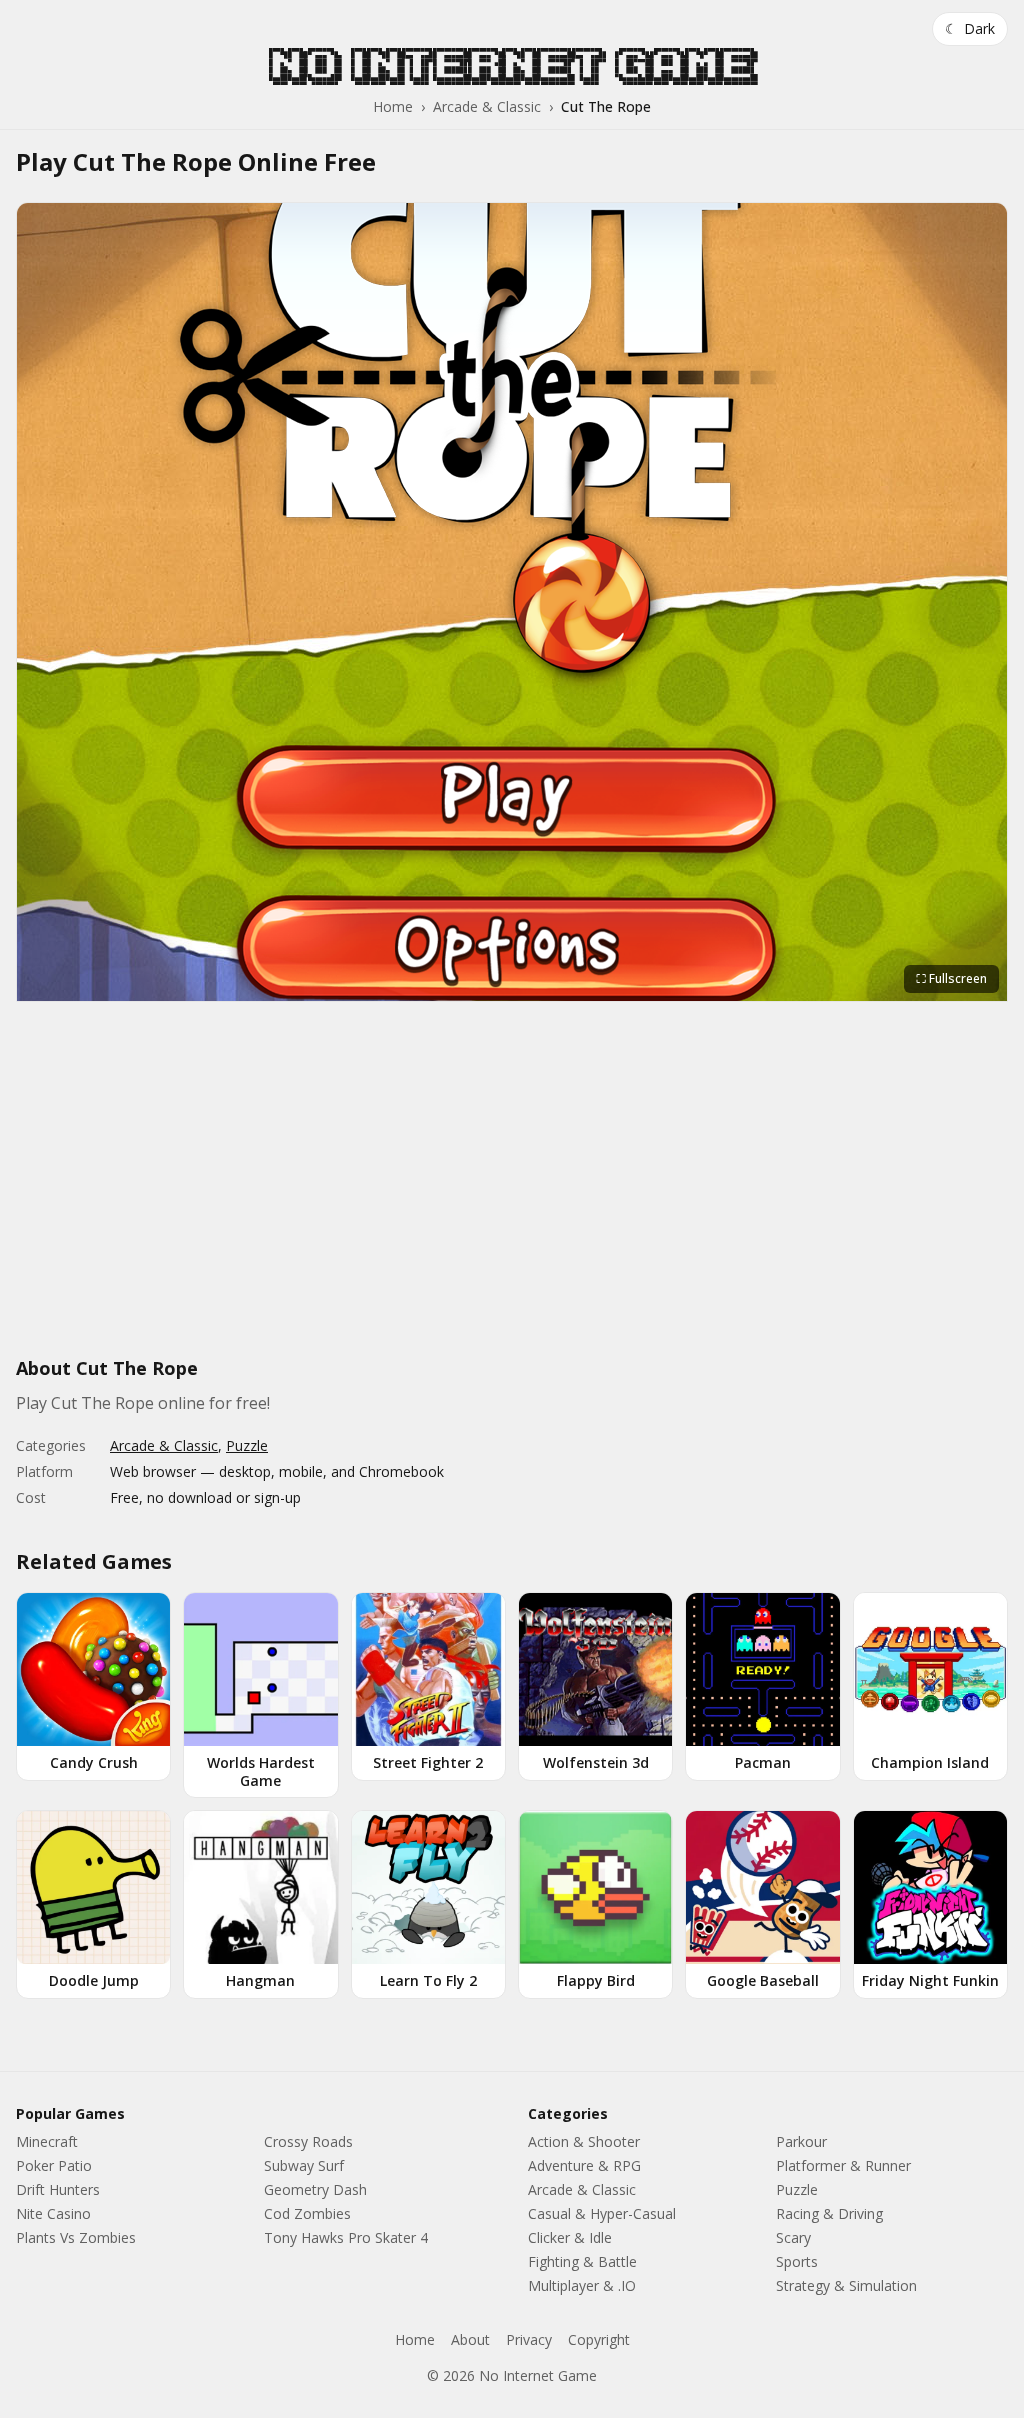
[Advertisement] (512, 1190)
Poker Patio (54, 2165)
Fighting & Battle (582, 2261)
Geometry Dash (315, 2189)
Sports (797, 2261)
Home (393, 106)
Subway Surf (304, 2165)
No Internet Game (512, 65)
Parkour (801, 2141)
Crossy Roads (308, 2141)
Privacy (529, 2339)
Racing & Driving (829, 2213)
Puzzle (247, 1445)
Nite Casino (53, 2213)
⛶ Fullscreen (951, 978)
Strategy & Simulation (846, 2285)
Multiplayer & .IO (582, 2285)
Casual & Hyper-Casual (602, 2213)
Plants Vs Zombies (76, 2237)
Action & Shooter (584, 2141)
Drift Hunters (58, 2189)
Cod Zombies (307, 2213)
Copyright (599, 2339)
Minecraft (47, 2141)
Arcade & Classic (487, 106)
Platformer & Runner (843, 2165)
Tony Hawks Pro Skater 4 (346, 2237)
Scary (793, 2237)
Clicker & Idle (570, 2237)
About (470, 2339)
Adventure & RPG (584, 2165)
